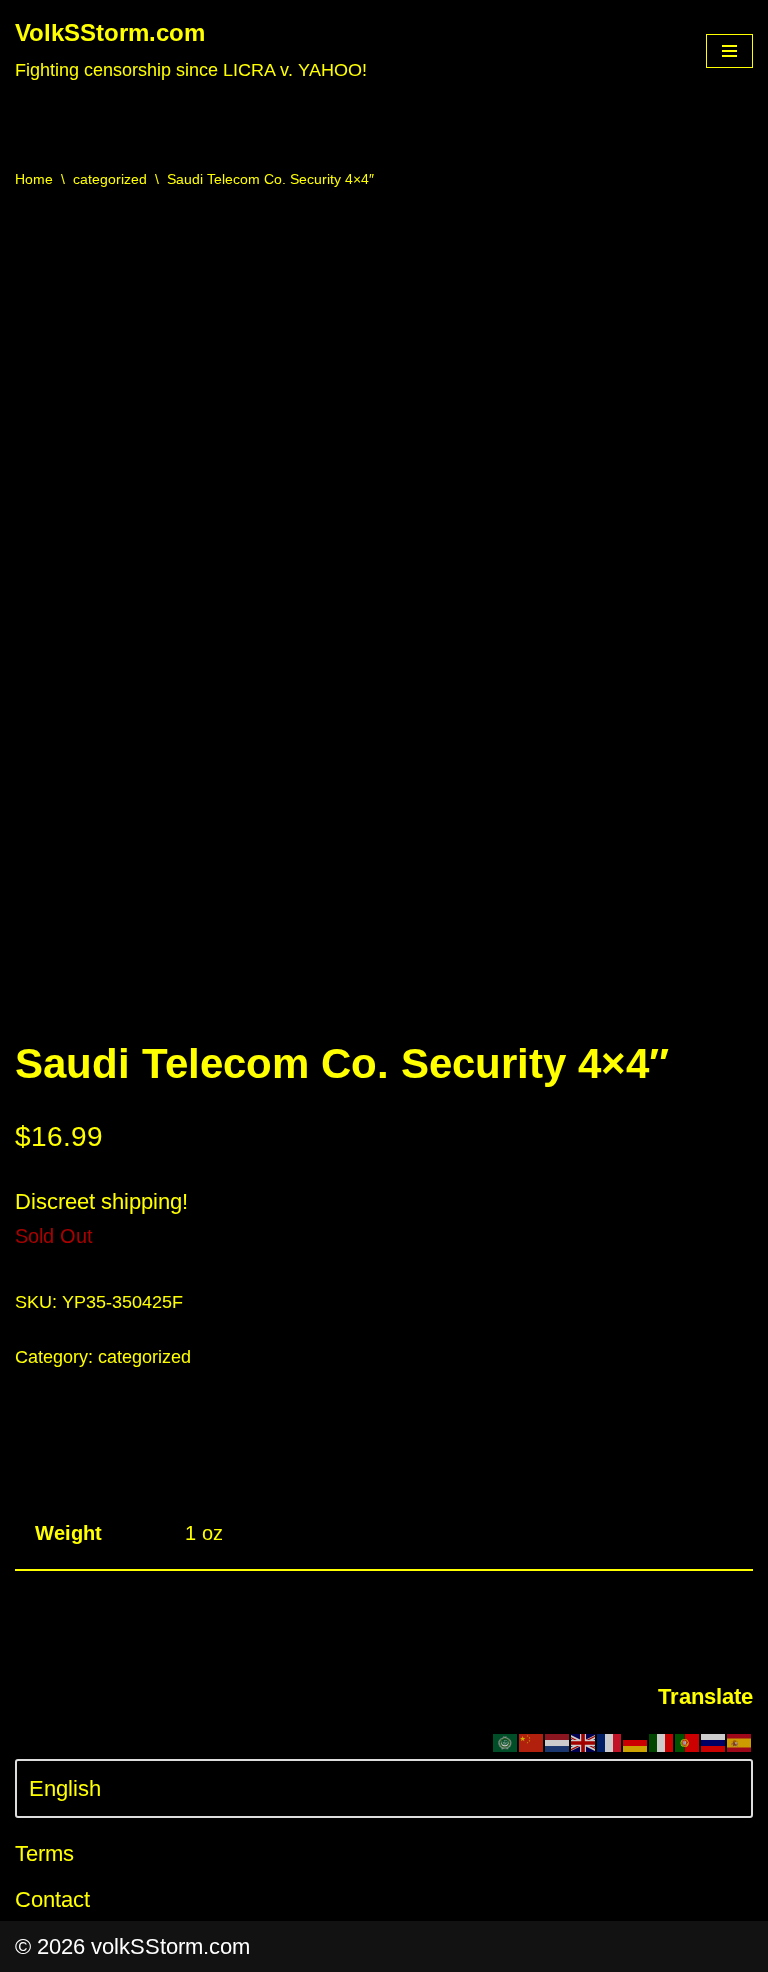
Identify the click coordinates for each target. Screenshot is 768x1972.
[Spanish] (740, 1741)
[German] (636, 1741)
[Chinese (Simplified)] (532, 1741)
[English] (584, 1741)
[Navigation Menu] (729, 51)
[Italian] (662, 1741)
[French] (610, 1741)
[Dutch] (558, 1741)
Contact (52, 1899)
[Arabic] (506, 1741)
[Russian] (714, 1741)
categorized (110, 179)
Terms (44, 1853)
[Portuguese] (688, 1741)
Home (34, 179)
